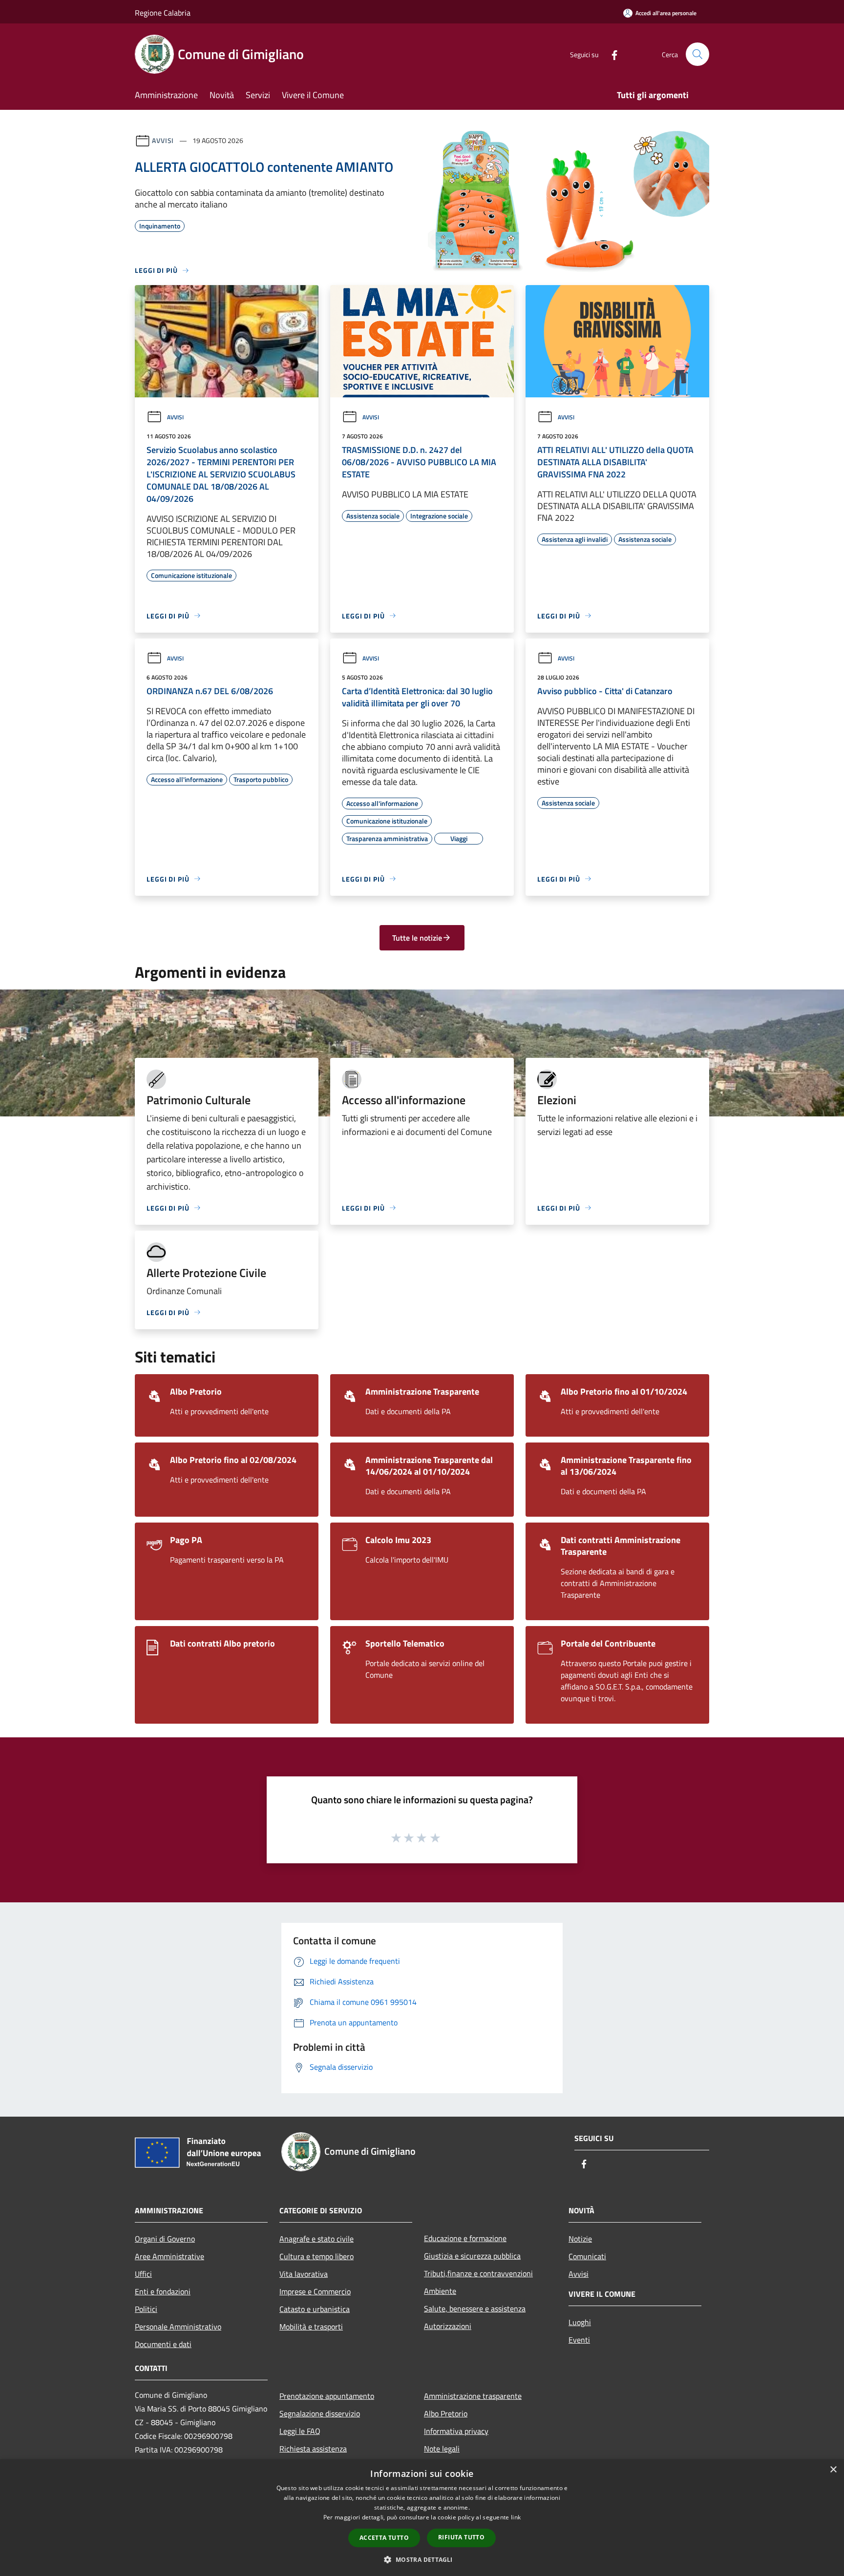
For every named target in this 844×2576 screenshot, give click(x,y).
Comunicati (587, 2256)
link (516, 2517)
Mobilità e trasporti (311, 2327)
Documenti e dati (163, 2344)
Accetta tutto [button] (384, 2538)
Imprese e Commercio (315, 2291)
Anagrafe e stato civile (316, 2239)
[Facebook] (611, 54)
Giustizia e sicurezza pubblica (472, 2256)
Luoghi (580, 2322)
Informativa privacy (456, 2431)
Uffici (143, 2274)
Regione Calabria (163, 13)
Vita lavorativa (304, 2274)
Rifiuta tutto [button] (461, 2537)
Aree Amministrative (169, 2256)
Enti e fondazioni (163, 2291)
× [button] (833, 2470)
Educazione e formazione (465, 2238)
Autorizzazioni (448, 2326)
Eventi (579, 2340)
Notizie (580, 2239)
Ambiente (440, 2291)
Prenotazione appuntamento (327, 2396)
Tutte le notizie (417, 938)
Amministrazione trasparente (473, 2396)
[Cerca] (697, 54)
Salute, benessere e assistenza (475, 2308)
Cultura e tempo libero (316, 2256)
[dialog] (422, 2518)
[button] (422, 2559)
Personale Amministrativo (178, 2327)
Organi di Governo (165, 2239)
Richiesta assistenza (313, 2449)
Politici (146, 2309)
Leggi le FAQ (300, 2431)
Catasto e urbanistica (315, 2309)
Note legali (442, 2449)
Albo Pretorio (446, 2413)
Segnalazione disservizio (320, 2413)
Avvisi (163, 140)
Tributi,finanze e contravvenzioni (478, 2273)
